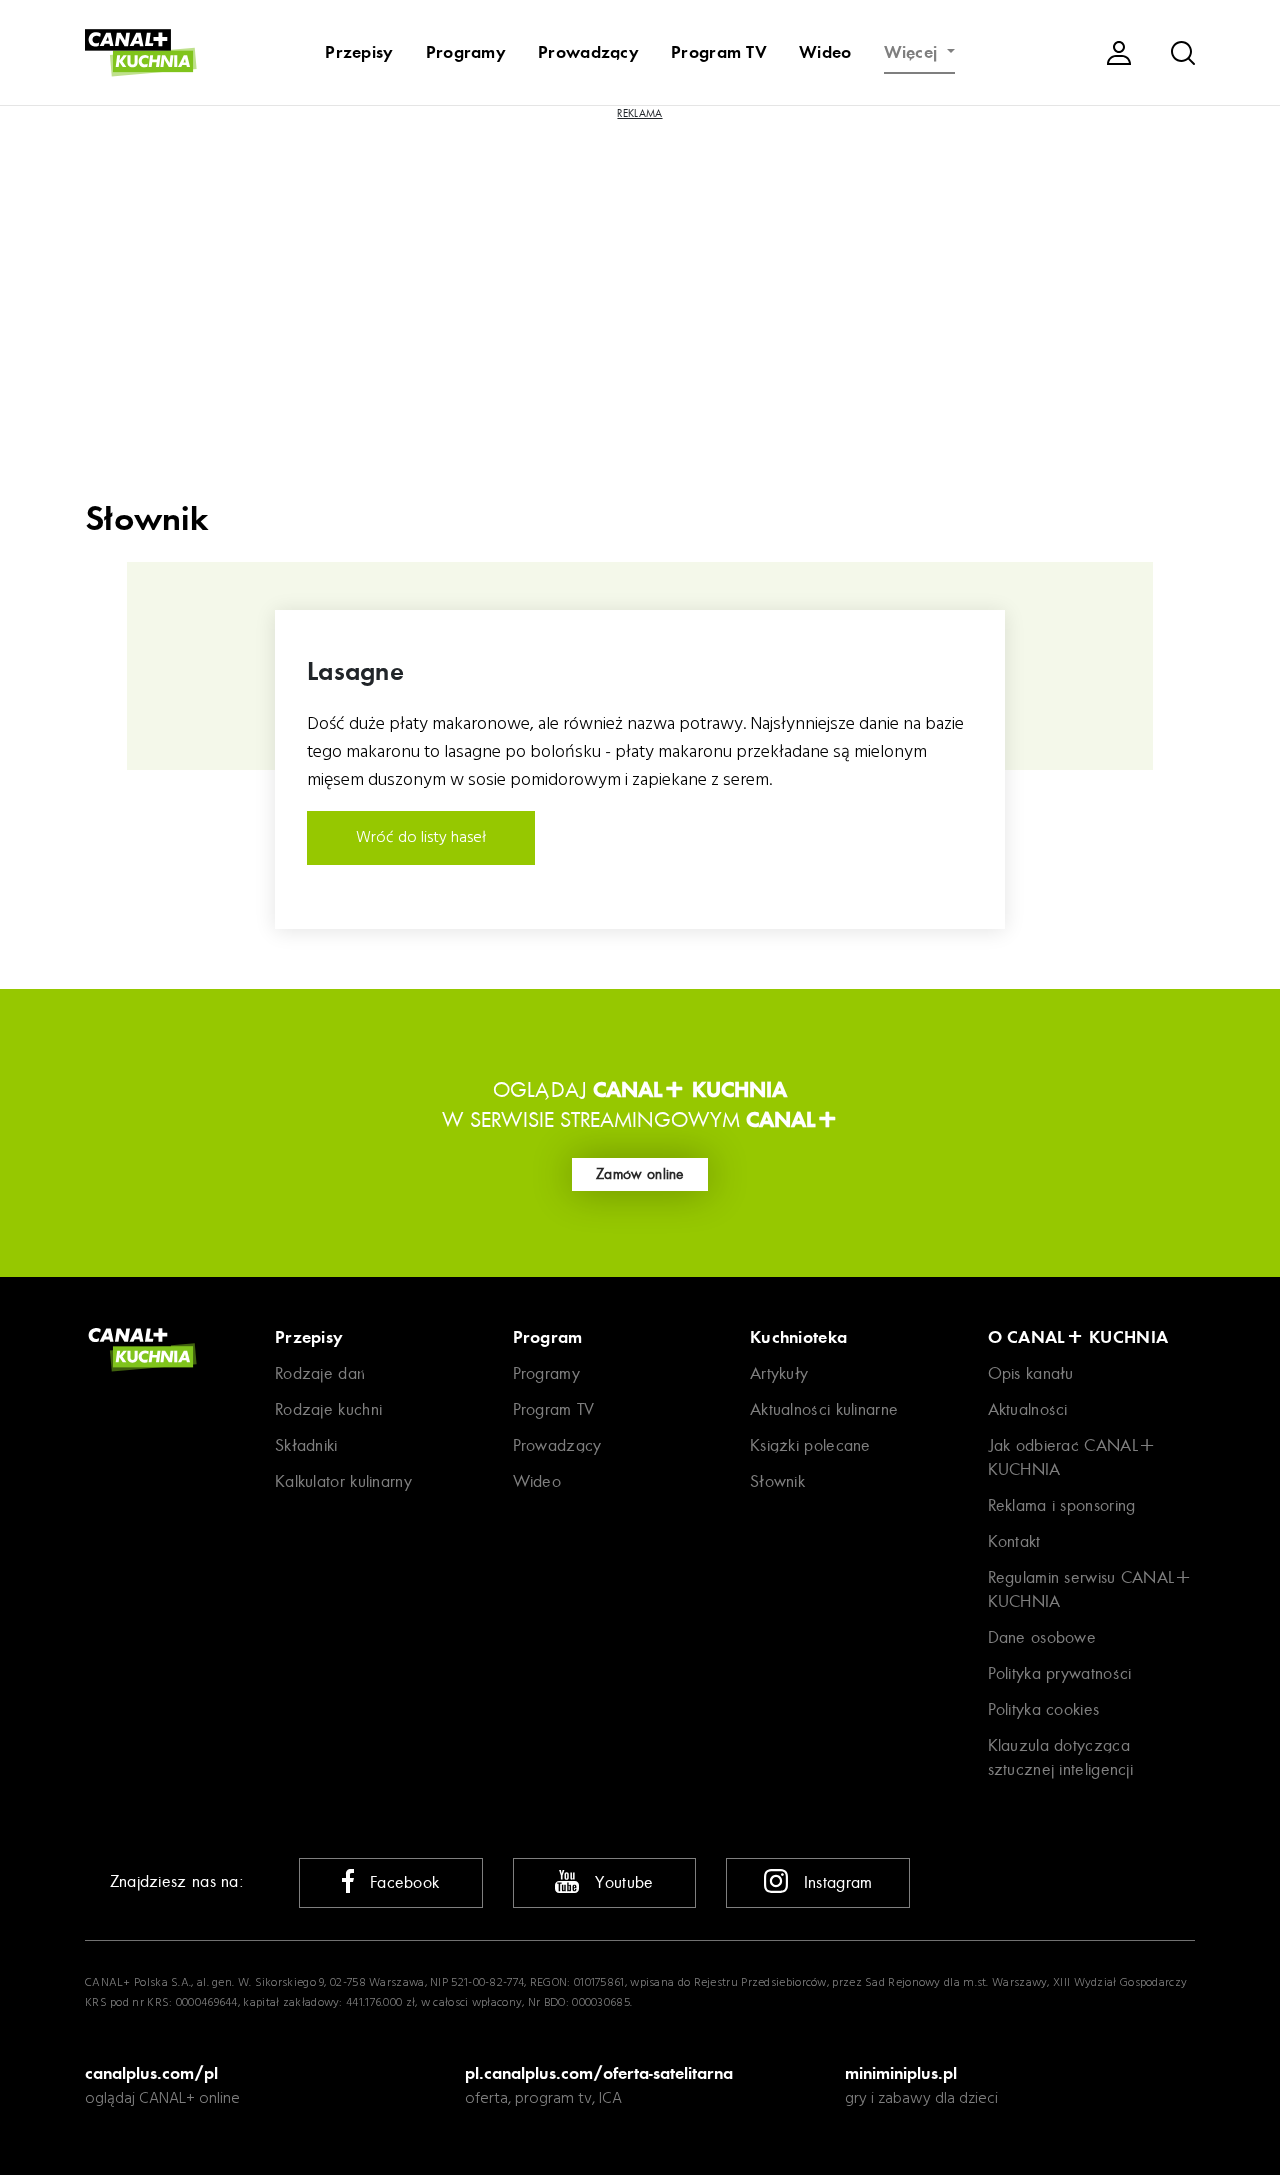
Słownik (777, 1481)
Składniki (306, 1445)
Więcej (913, 52)
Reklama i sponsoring (1062, 1505)
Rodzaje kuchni (328, 1409)
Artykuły (779, 1373)
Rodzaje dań (320, 1373)
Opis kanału (1031, 1373)
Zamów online (640, 1174)
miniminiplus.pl (901, 2073)
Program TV (719, 52)
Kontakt (1014, 1541)
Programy (466, 52)
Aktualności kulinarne (824, 1409)
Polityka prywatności (1060, 1673)
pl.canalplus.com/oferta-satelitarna (599, 2073)
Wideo (825, 52)
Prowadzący (588, 52)
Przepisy (359, 52)
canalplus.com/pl (151, 2073)
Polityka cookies (1044, 1709)
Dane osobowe (1042, 1637)
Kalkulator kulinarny (343, 1481)
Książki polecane (810, 1445)
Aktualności (1028, 1409)
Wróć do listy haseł (421, 838)
